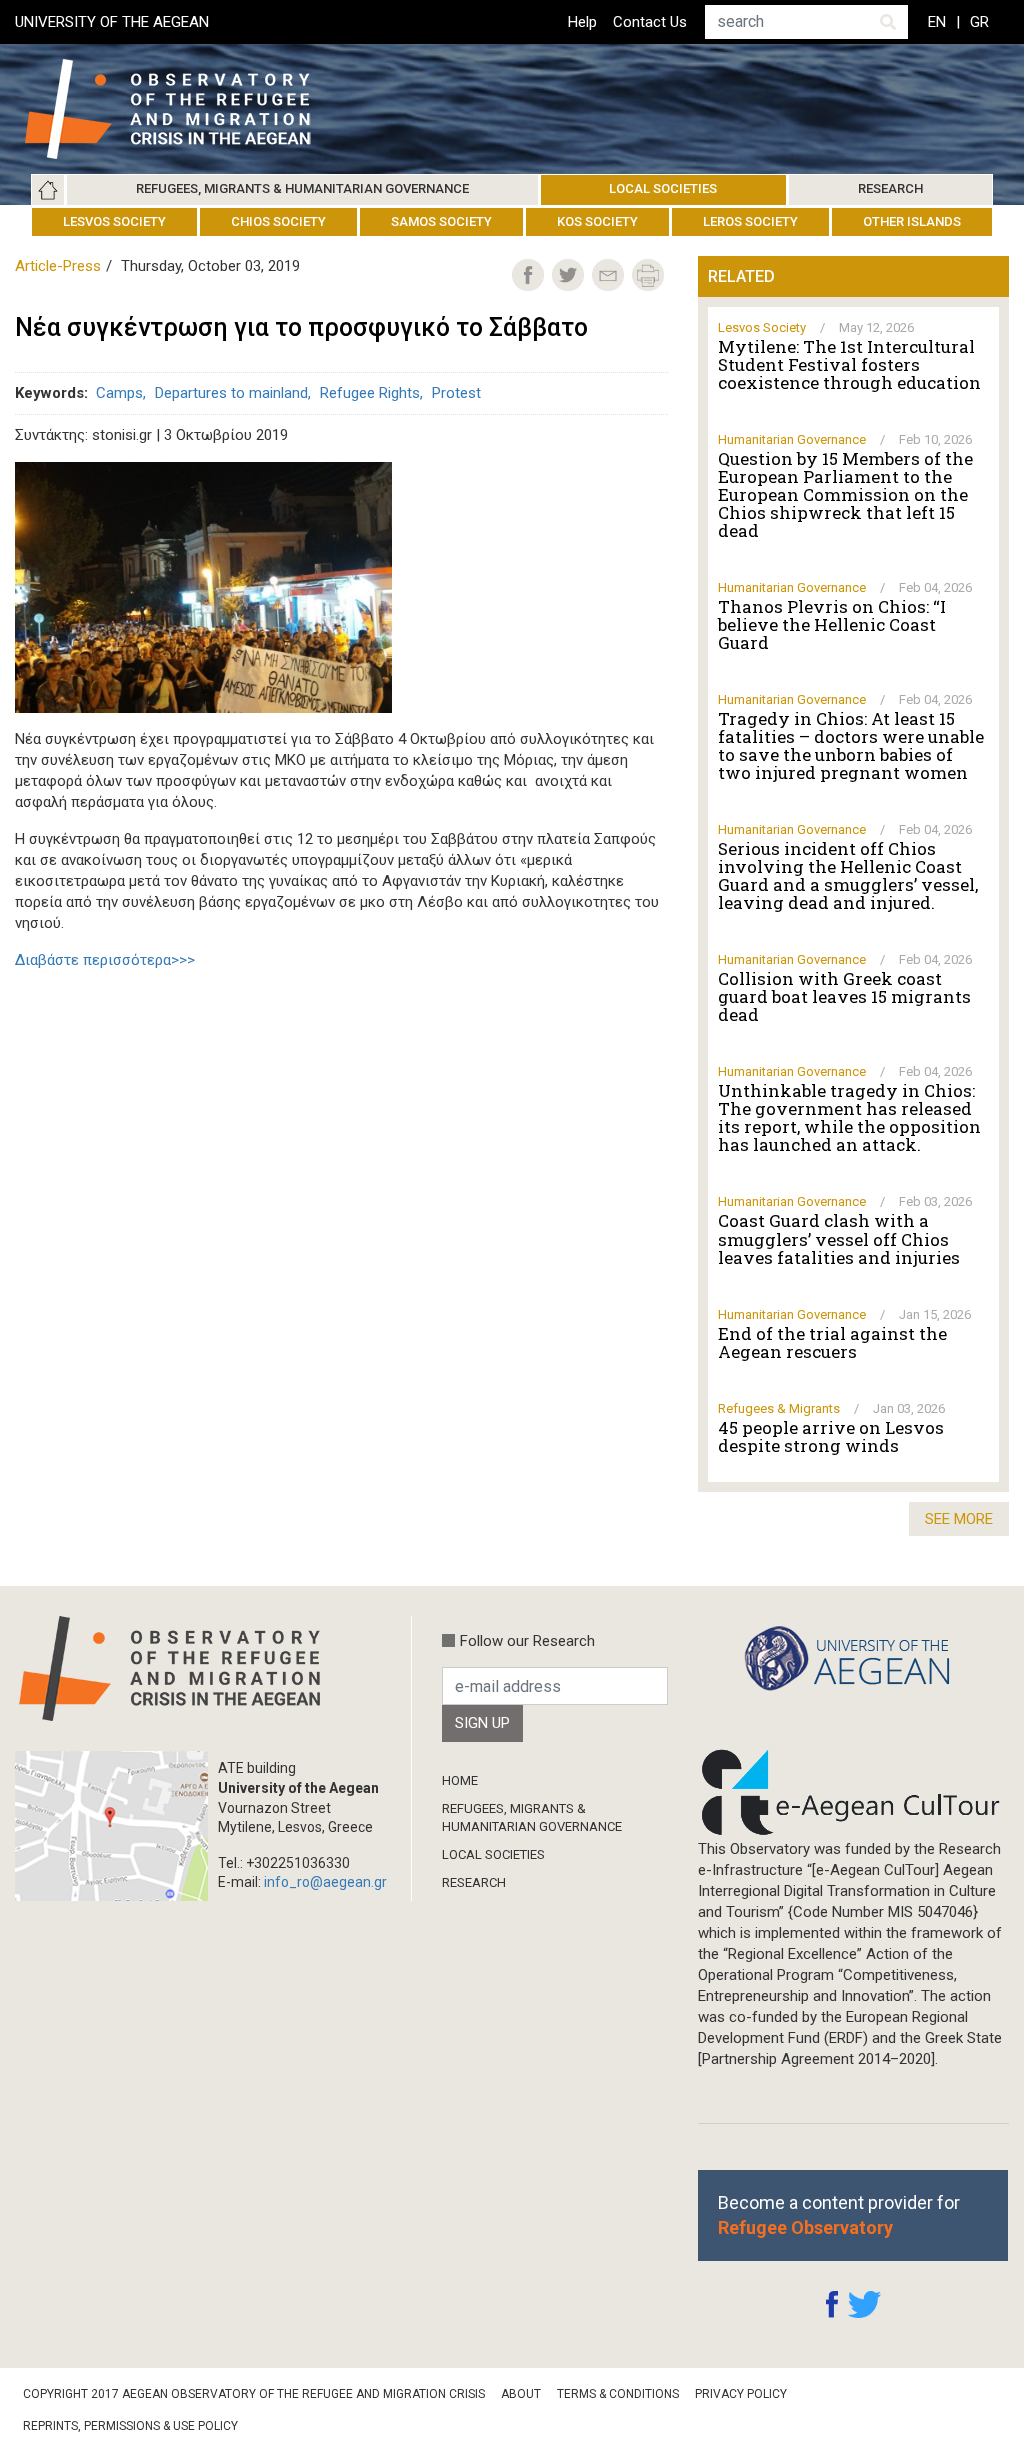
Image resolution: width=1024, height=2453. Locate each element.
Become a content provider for (839, 2215)
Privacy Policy (741, 2394)
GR (979, 22)
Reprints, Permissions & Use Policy (130, 2426)
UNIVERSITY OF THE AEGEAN (112, 22)
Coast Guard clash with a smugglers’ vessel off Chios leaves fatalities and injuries (839, 1239)
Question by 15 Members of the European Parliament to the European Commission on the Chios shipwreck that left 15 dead (845, 495)
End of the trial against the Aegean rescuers (832, 1343)
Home (48, 190)
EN (937, 22)
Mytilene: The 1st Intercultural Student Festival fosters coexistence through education (849, 365)
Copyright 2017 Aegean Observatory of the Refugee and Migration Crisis (254, 2394)
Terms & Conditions (618, 2394)
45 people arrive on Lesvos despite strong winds (831, 1437)
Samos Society (441, 221)
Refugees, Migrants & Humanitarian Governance (302, 188)
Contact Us (650, 22)
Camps (119, 393)
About (521, 2394)
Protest (456, 393)
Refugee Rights (370, 393)
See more (959, 1519)
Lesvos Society (114, 221)
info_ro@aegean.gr (325, 1882)
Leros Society (750, 221)
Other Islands (912, 221)
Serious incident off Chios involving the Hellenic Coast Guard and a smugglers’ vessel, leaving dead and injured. (848, 876)
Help (582, 22)
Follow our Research (527, 1641)
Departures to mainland (231, 393)
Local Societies (663, 188)
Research (890, 188)
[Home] (183, 109)
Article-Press (58, 266)
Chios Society (278, 221)
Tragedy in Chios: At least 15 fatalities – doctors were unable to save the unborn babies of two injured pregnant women (851, 746)
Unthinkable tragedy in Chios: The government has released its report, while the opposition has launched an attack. (849, 1118)
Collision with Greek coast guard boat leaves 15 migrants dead (844, 997)
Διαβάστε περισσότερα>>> (105, 960)
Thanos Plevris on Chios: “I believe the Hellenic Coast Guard (832, 625)
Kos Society (597, 221)
